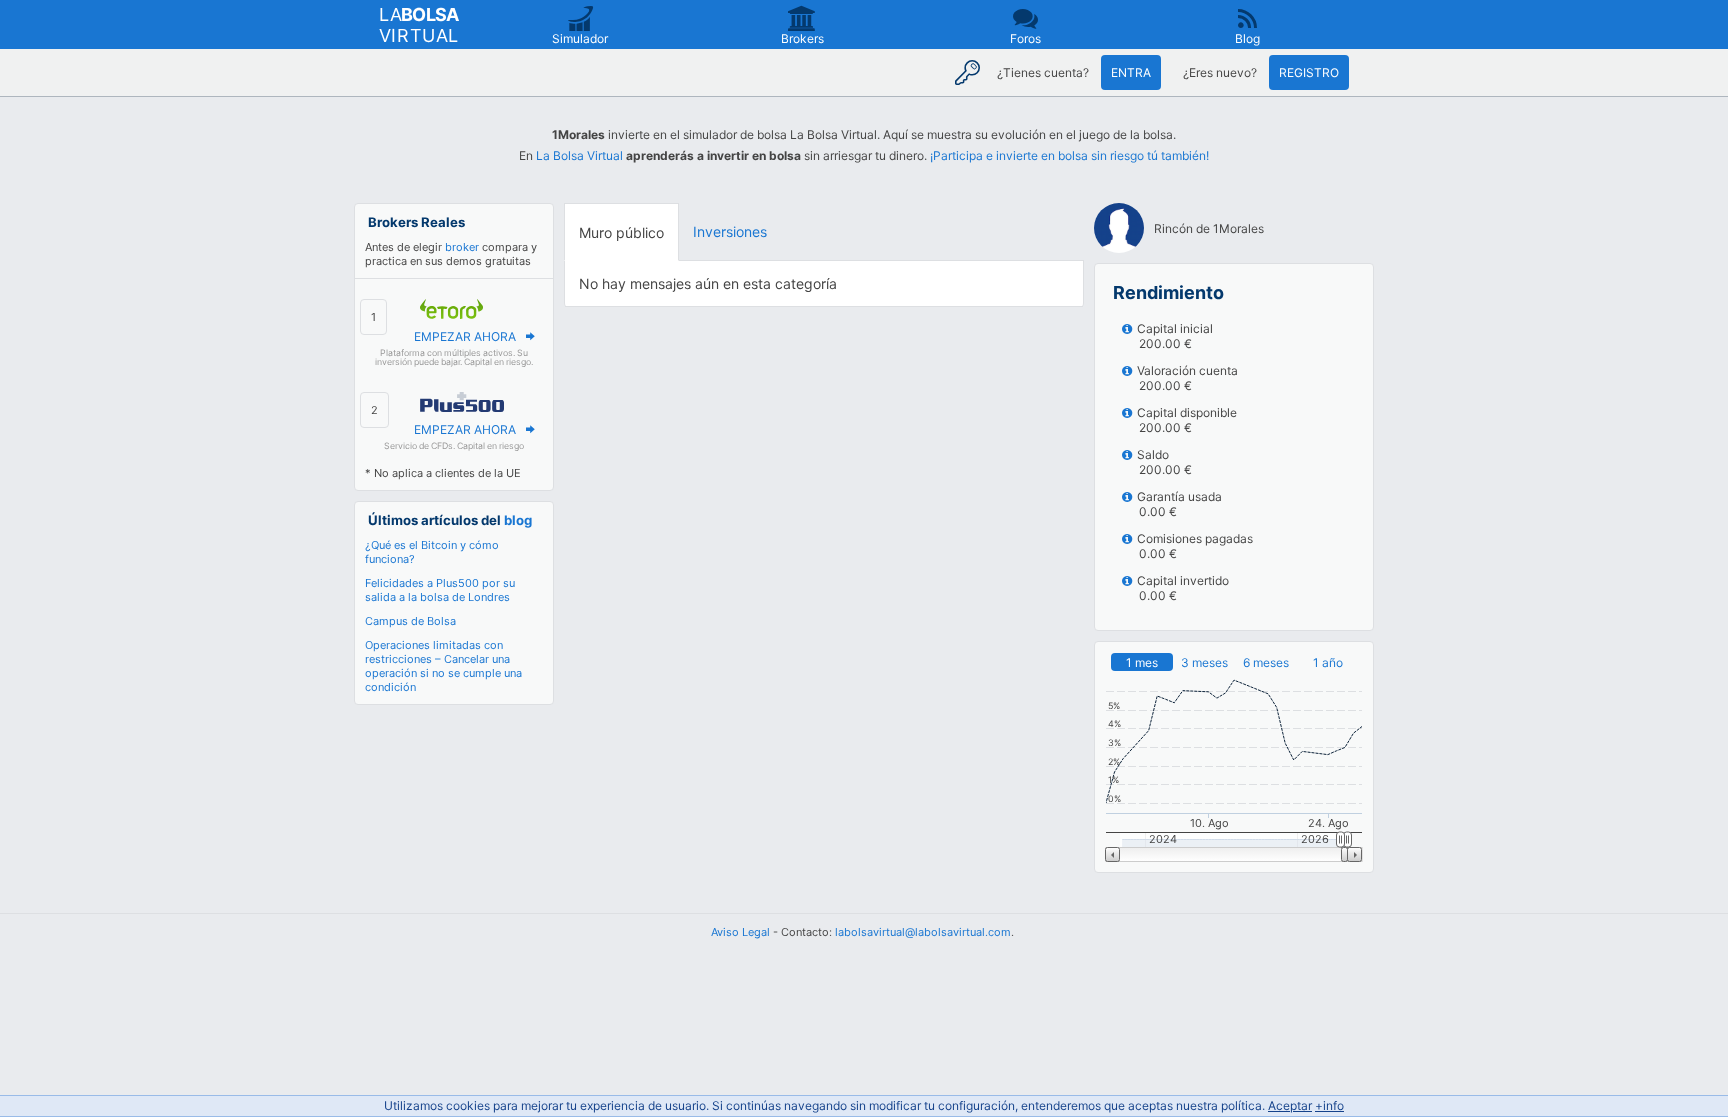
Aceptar (1290, 1105)
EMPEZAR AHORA (465, 336)
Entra (1131, 72)
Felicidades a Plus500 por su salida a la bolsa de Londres (440, 590)
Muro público (621, 232)
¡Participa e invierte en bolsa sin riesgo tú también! (1069, 155)
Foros (1025, 38)
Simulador (580, 38)
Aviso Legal (740, 932)
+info (1329, 1105)
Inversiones (730, 231)
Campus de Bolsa (410, 621)
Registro (1309, 72)
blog (518, 520)
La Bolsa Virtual (579, 155)
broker (462, 247)
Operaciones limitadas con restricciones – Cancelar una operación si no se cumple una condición (443, 666)
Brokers (802, 38)
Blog (1247, 38)
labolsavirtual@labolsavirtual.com (923, 932)
